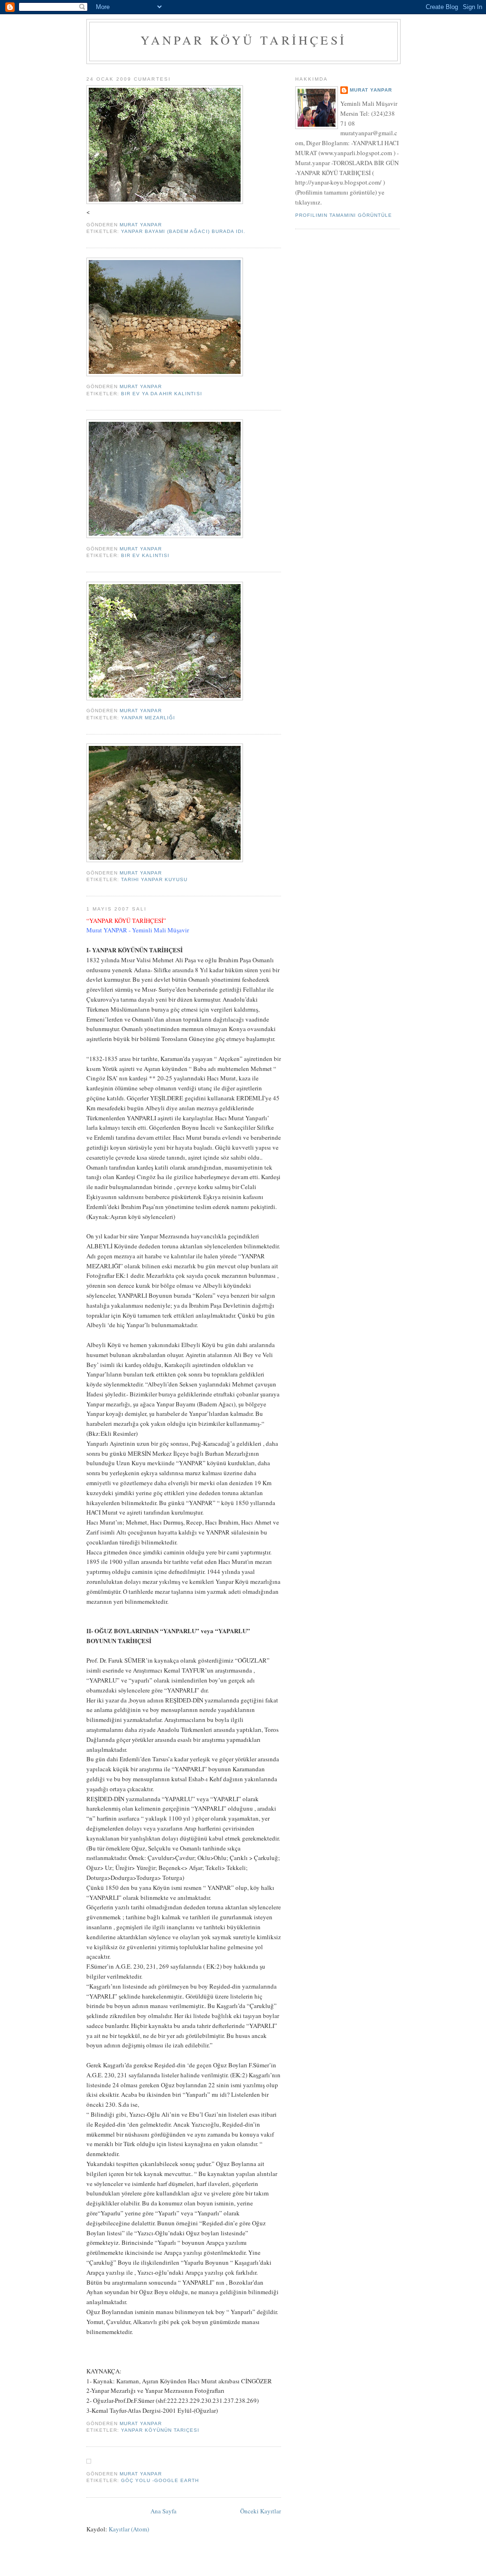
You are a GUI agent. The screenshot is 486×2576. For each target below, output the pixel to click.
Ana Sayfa (164, 2511)
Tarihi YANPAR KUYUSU (154, 879)
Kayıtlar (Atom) (129, 2529)
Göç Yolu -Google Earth (160, 2480)
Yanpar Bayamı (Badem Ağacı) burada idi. (183, 231)
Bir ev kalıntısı (145, 555)
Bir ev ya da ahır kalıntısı (161, 394)
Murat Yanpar (371, 90)
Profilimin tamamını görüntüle (344, 215)
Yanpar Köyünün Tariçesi (160, 2430)
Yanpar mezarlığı (148, 718)
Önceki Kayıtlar (261, 2511)
